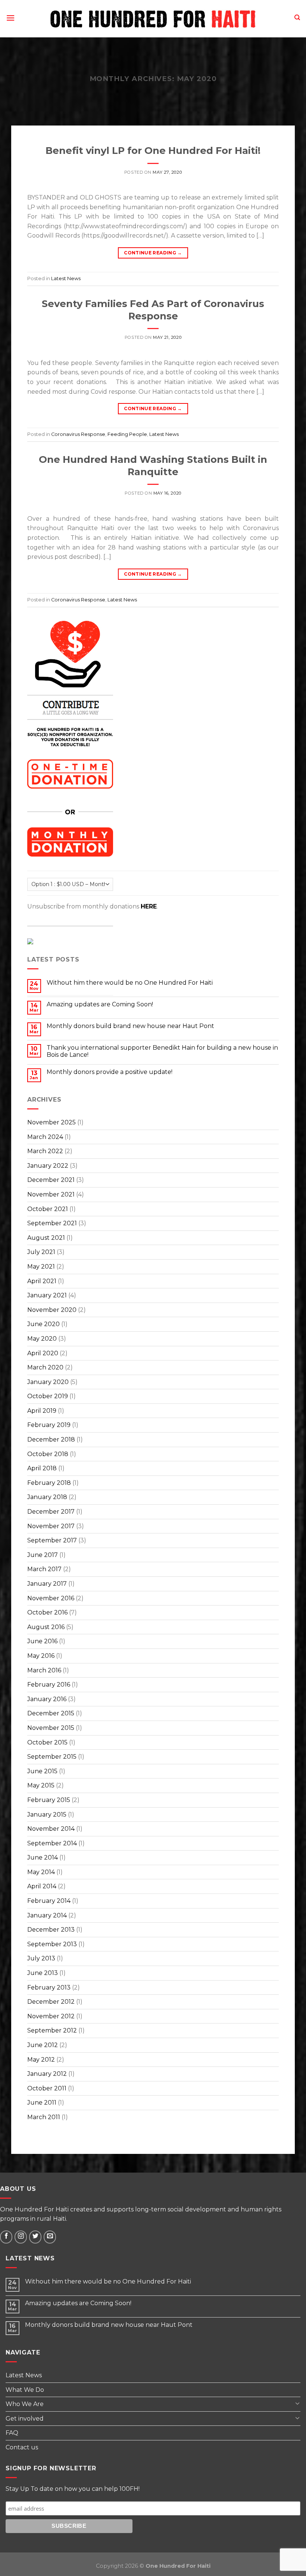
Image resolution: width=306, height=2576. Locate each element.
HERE (149, 906)
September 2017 (52, 1540)
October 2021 (48, 1209)
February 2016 (49, 1685)
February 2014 (49, 1901)
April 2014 (42, 1886)
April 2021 (42, 1281)
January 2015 (47, 1815)
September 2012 (52, 2030)
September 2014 (52, 1843)
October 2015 (47, 1742)
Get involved (25, 2419)
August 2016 (46, 1627)
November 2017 (51, 1526)
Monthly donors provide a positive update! (110, 1072)
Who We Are (25, 2404)
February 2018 (49, 1483)
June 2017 (43, 1555)
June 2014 (43, 1857)
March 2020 (45, 1367)
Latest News (66, 278)
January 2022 (48, 1166)
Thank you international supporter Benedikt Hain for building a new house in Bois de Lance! (162, 1051)
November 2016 (51, 1598)
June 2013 (43, 1973)
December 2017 (51, 1512)
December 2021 (51, 1180)
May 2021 (41, 1267)
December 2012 (51, 2002)
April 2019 (42, 1411)
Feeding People (127, 434)
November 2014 (51, 1829)
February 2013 (49, 1987)
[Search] (297, 18)
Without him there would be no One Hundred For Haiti (130, 983)
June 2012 (43, 2045)
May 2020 (42, 1339)
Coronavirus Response (78, 434)
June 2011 (42, 2103)
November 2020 (52, 1310)
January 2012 (47, 2074)
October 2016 (47, 1612)
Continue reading (153, 253)
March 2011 (44, 2117)
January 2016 (47, 1699)
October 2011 (47, 2088)
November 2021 (51, 1194)
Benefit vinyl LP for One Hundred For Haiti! (153, 150)
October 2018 (48, 1454)
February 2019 (49, 1425)
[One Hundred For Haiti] (153, 19)
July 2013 (41, 1958)
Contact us (22, 2447)
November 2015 (51, 1728)
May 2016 (41, 1656)
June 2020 (43, 1324)
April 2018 (42, 1468)
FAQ (12, 2433)
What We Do (25, 2390)
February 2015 (49, 1800)
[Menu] (10, 19)
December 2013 (51, 1930)
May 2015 (41, 1785)
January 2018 (47, 1497)
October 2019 (48, 1396)
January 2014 (47, 1915)
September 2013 (52, 1944)
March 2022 (45, 1151)
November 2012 (51, 2016)
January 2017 (47, 1584)
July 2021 (41, 1252)
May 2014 (41, 1872)
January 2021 (47, 1295)
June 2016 (42, 1641)
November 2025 (51, 1122)
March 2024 (45, 1137)
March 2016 (44, 1670)
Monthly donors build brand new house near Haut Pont (130, 1026)
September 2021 (52, 1223)
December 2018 (51, 1439)
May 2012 (41, 2060)
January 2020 (48, 1382)
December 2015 (51, 1713)
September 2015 (52, 1757)
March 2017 (44, 1569)
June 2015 (42, 1771)
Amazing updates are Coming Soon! (100, 1004)
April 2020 (43, 1353)
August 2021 (46, 1238)
